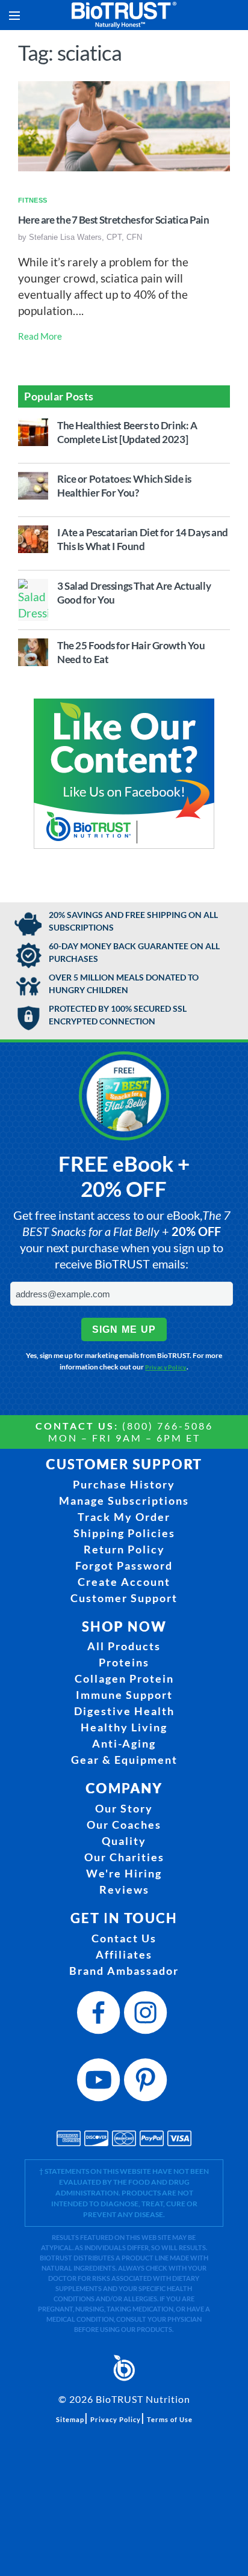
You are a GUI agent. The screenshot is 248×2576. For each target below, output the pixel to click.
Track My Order (124, 1517)
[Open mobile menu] (14, 15)
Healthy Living (124, 1727)
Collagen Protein (124, 1678)
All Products (124, 1646)
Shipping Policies (124, 1533)
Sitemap (70, 2419)
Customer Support (124, 1598)
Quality (124, 1841)
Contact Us (124, 1938)
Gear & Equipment (124, 1760)
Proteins (124, 1662)
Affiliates (124, 1954)
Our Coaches (124, 1825)
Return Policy (124, 1549)
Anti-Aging (124, 1743)
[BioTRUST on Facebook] (101, 2016)
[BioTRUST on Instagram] (147, 2016)
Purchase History (124, 1484)
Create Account (124, 1582)
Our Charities (124, 1857)
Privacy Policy (166, 1367)
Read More (40, 336)
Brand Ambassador (124, 1971)
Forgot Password (124, 1565)
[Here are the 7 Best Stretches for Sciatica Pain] (124, 124)
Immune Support (124, 1695)
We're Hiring (124, 1873)
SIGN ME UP (124, 1329)
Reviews (124, 1889)
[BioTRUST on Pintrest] (147, 2083)
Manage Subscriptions (124, 1501)
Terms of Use (170, 2419)
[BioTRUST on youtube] (101, 2083)
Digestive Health (124, 1711)
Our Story (124, 1808)
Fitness (33, 200)
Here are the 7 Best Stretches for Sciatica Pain (113, 220)
